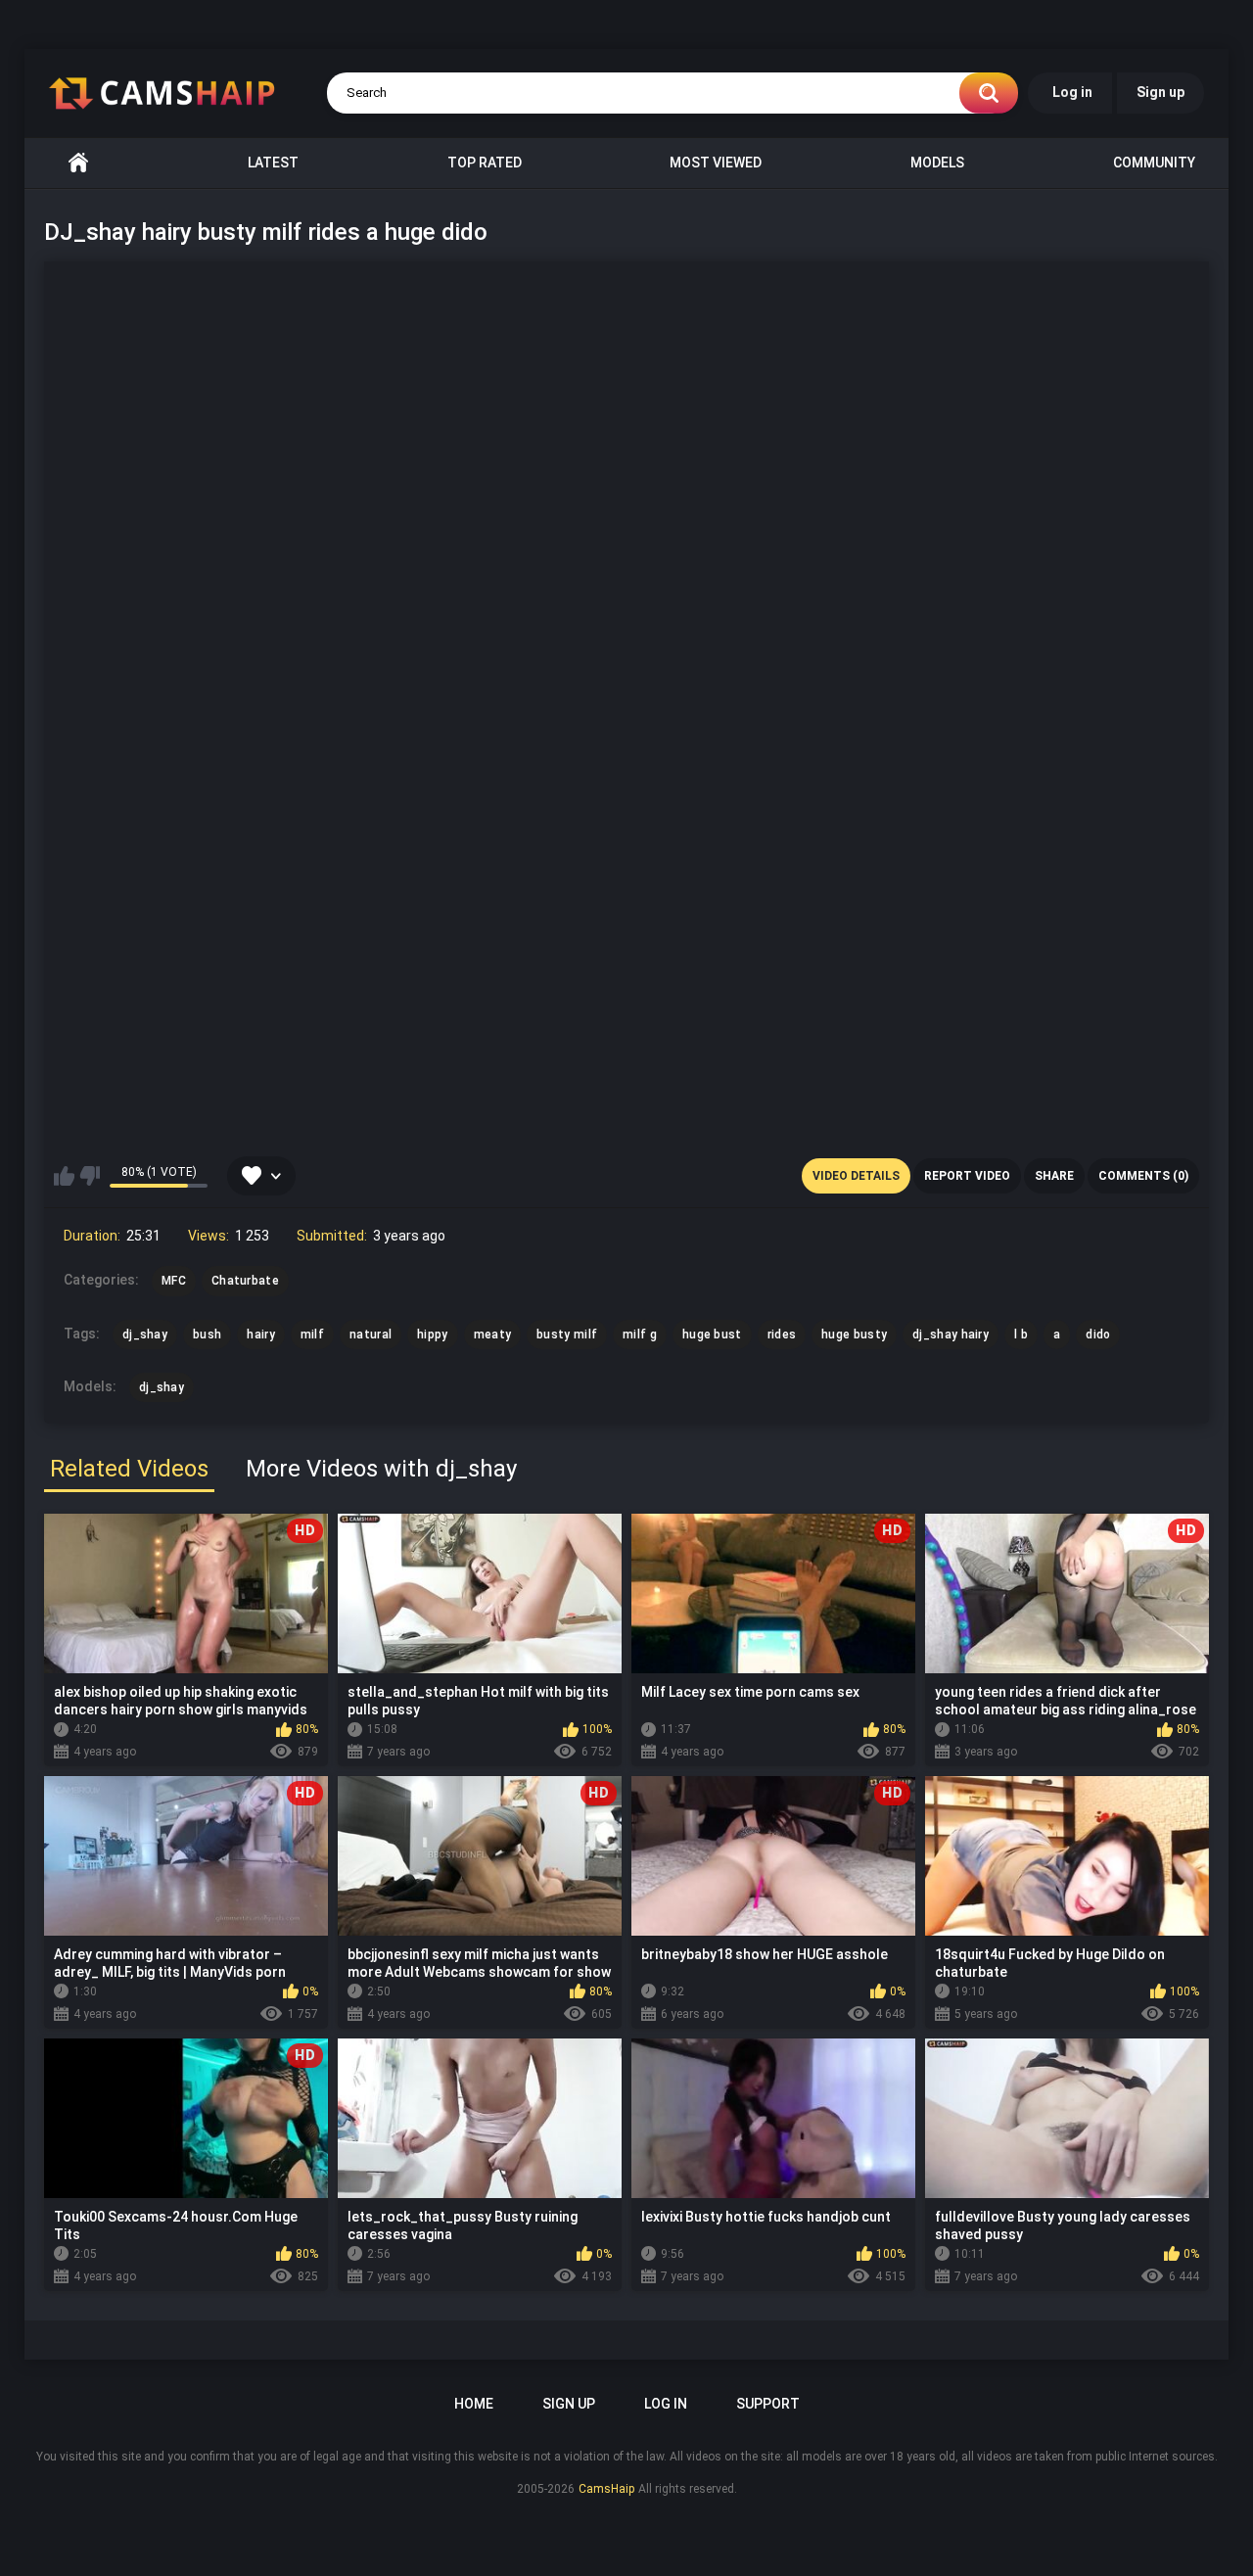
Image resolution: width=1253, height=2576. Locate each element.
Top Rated (485, 163)
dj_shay (162, 1387)
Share (1054, 1176)
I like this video (64, 1176)
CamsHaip (606, 2489)
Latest (273, 163)
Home (78, 163)
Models (937, 163)
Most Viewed (716, 163)
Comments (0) (1143, 1176)
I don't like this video (90, 1176)
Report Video (967, 1176)
